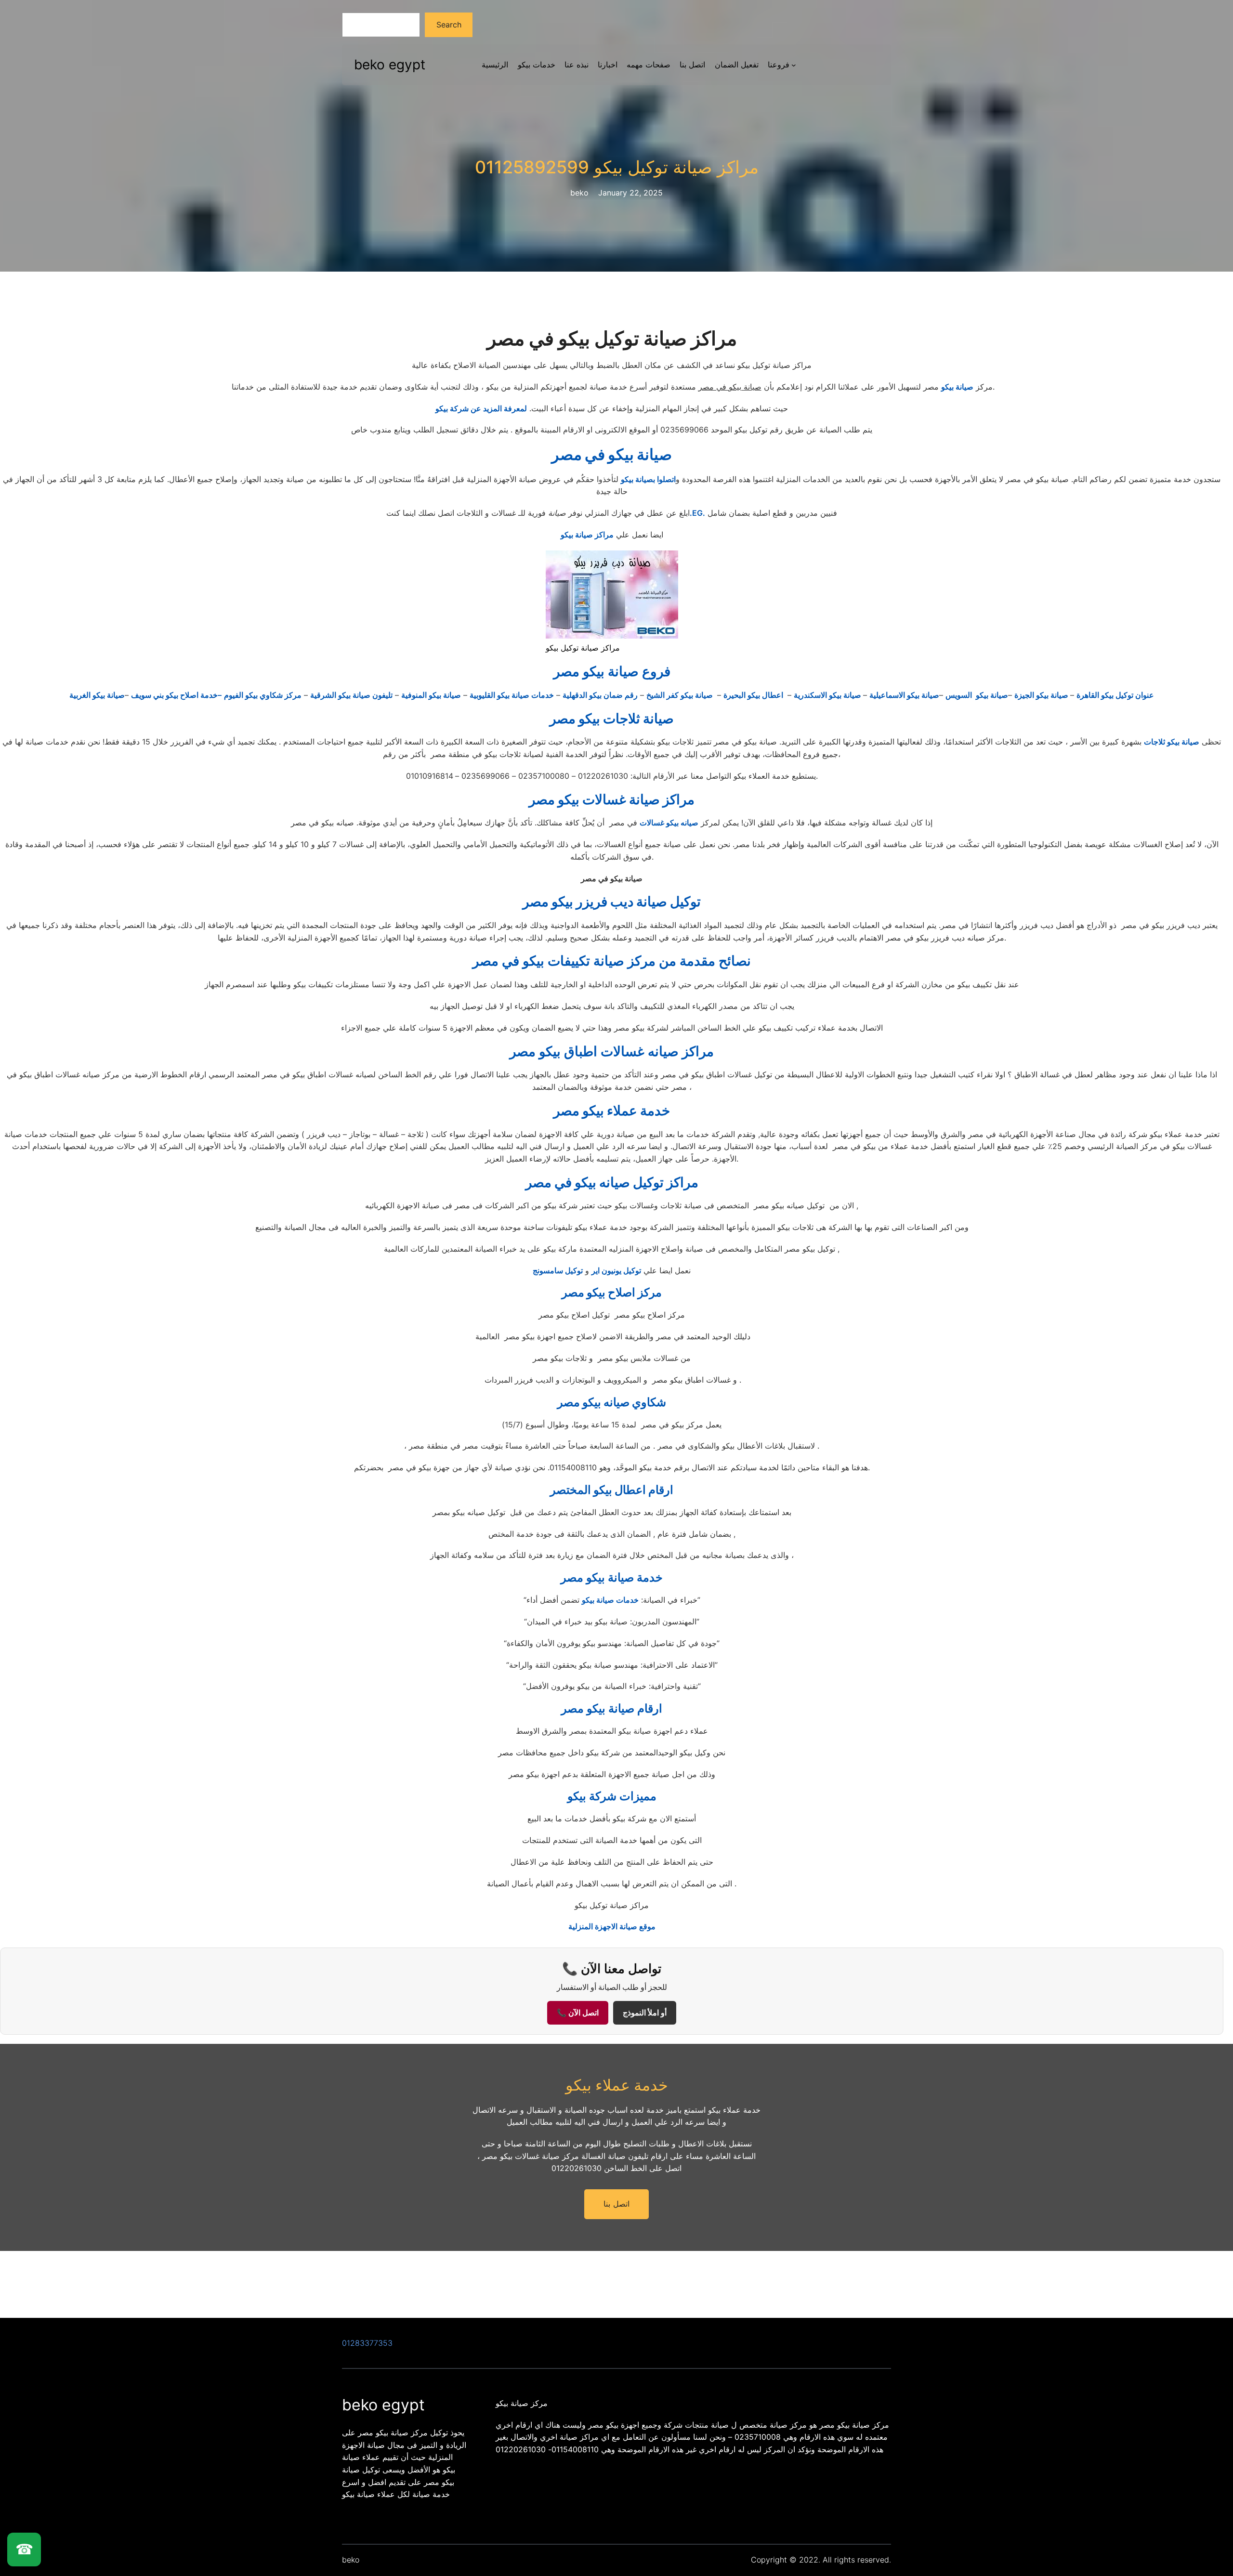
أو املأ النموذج (645, 2013)
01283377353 (367, 2343)
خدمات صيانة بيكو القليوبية (512, 695)
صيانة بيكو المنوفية (431, 695)
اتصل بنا (616, 2204)
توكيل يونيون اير (616, 1270)
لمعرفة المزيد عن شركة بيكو (481, 408)
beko (351, 2560)
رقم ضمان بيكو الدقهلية (600, 695)
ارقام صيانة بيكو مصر (612, 1708)
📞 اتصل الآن (578, 2013)
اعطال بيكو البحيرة (754, 695)
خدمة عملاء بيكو (617, 2085)
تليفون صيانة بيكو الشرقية (351, 695)
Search (449, 25)
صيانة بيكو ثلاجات (1172, 742)
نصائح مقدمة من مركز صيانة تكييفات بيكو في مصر (612, 961)
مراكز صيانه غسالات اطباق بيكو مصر (612, 1051)
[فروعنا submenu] (794, 65)
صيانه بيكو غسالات (669, 823)
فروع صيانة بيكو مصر (612, 671)
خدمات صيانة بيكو (610, 1600)
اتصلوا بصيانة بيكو (648, 479)
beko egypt (390, 65)
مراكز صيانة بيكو (587, 535)
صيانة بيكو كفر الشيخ (681, 695)
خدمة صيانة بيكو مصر (612, 1577)
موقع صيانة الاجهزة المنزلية (612, 1926)
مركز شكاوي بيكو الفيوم (263, 695)
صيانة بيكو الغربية (97, 695)
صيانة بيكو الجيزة (1042, 695)
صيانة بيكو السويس (977, 695)
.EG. (697, 513)
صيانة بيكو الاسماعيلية (904, 695)
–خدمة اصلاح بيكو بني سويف (176, 695)
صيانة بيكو (957, 387)
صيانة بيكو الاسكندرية (828, 695)
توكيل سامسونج (558, 1270)
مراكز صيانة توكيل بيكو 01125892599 (617, 167)
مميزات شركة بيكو (612, 1796)
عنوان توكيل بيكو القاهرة (1115, 695)
